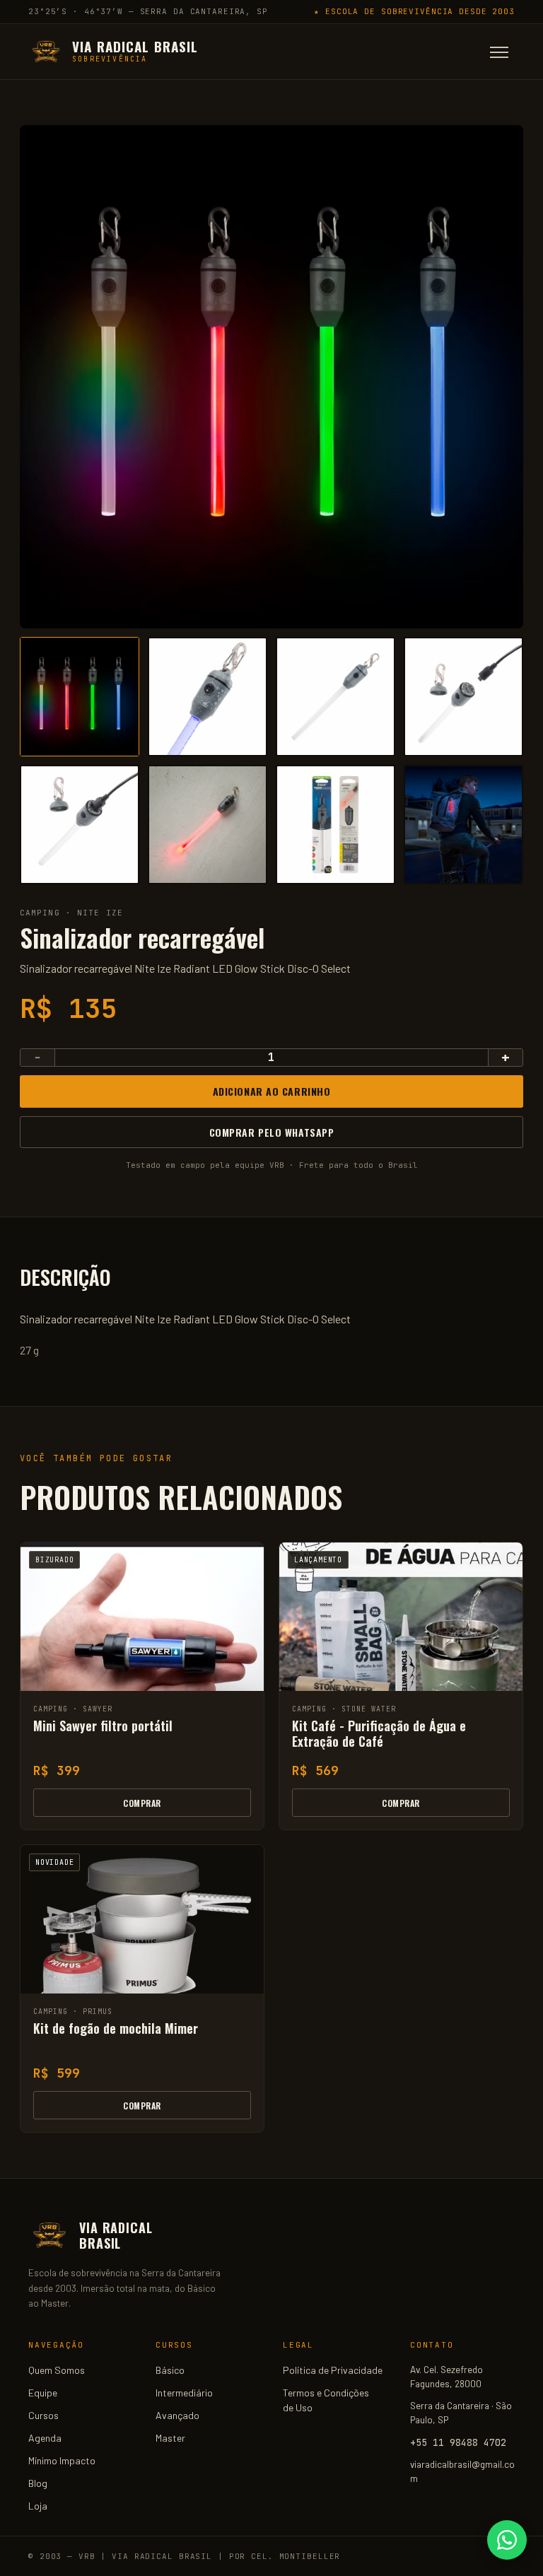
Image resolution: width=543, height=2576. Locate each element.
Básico (170, 2370)
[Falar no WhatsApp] (507, 2540)
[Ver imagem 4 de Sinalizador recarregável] (463, 697)
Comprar (142, 1803)
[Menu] (499, 52)
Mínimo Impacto (62, 2460)
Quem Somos (57, 2370)
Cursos (43, 2415)
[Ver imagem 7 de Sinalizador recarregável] (335, 825)
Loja (38, 2506)
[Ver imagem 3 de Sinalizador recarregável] (335, 697)
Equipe (43, 2393)
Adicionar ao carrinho (272, 1091)
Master (170, 2438)
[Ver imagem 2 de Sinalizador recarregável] (208, 697)
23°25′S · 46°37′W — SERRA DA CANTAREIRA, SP (148, 11)
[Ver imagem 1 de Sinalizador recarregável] (80, 697)
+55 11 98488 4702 (458, 2442)
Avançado (177, 2415)
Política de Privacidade (333, 2370)
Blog (38, 2483)
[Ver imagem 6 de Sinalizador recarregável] (208, 825)
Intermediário (184, 2393)
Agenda (45, 2438)
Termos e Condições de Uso (326, 2400)
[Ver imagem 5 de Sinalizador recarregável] (80, 825)
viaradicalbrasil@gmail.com (462, 2471)
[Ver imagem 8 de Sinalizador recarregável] (463, 825)
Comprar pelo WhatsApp (272, 1132)
